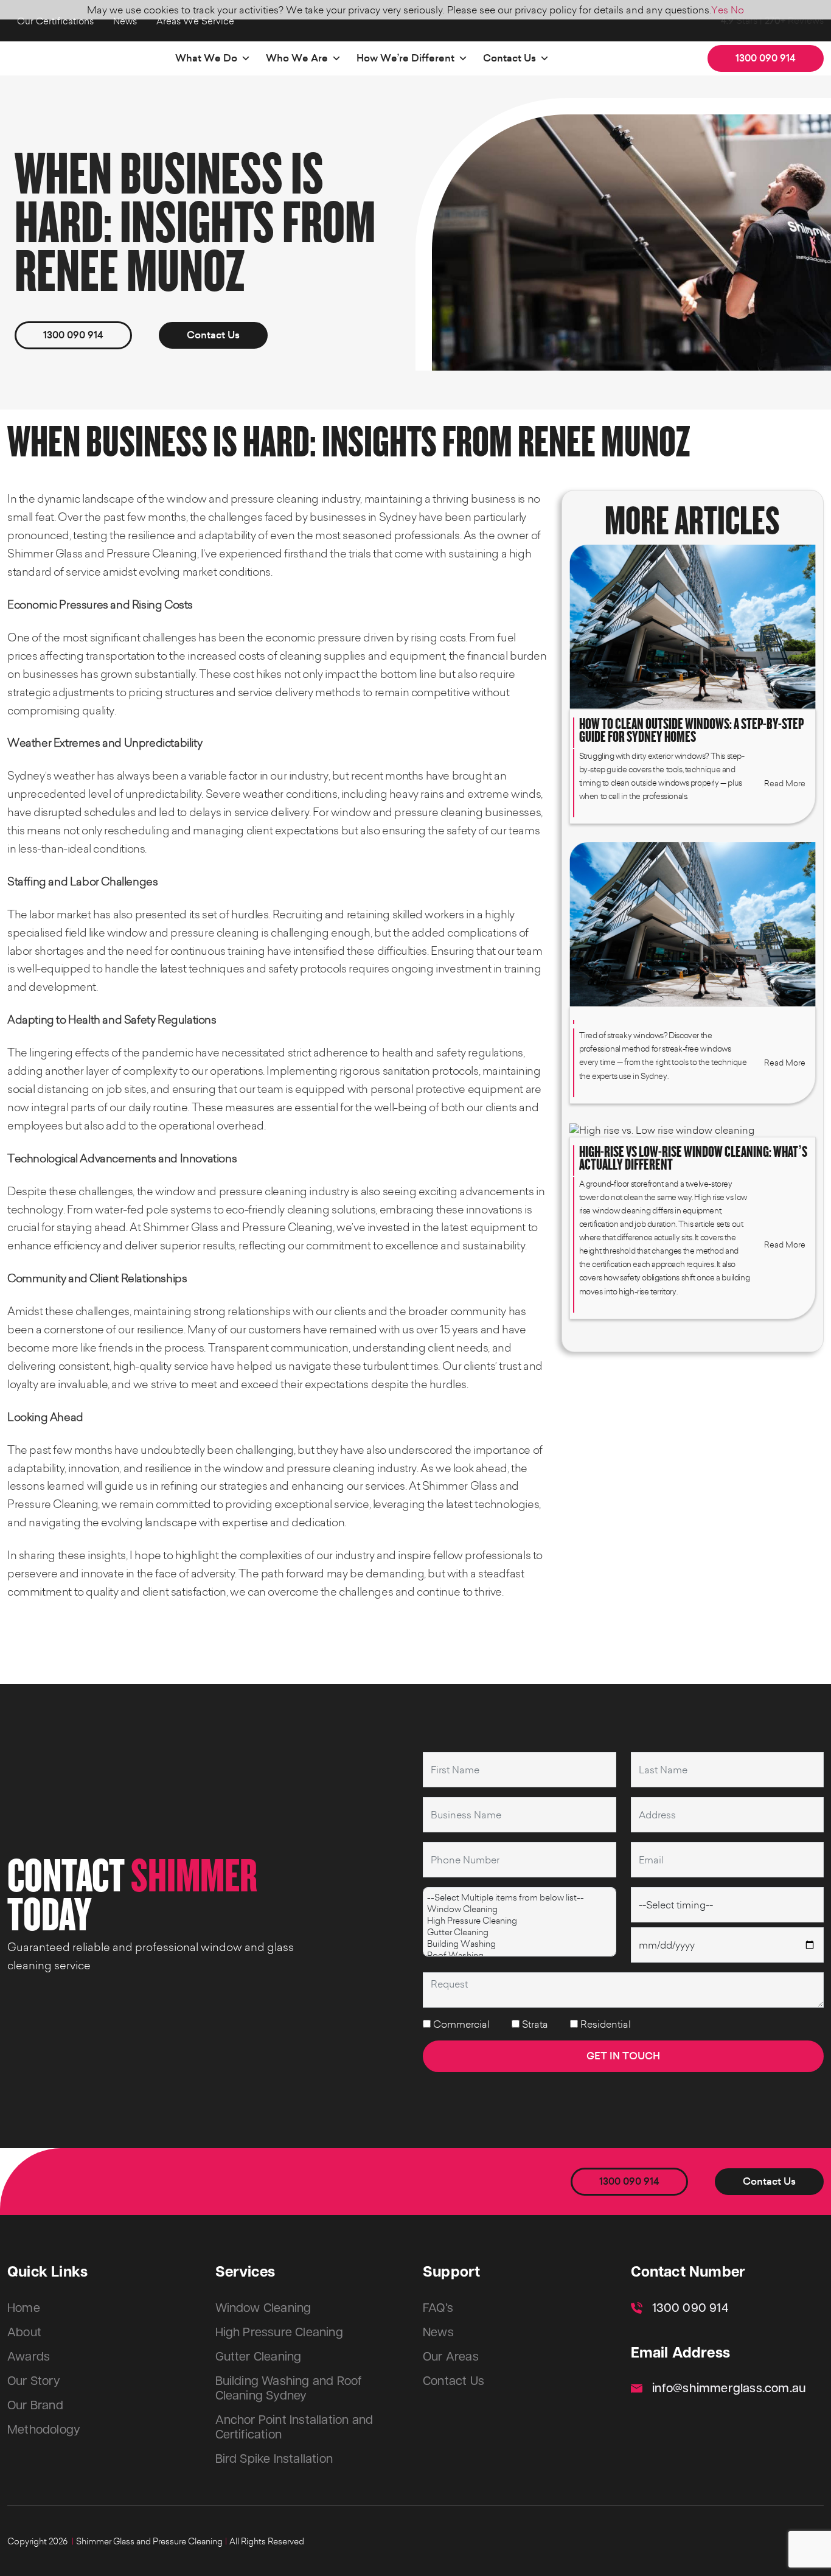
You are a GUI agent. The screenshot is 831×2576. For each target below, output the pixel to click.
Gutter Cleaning (259, 2357)
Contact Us (509, 58)
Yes (720, 10)
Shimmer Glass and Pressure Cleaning (149, 2541)
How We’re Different (405, 58)
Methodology (44, 2430)
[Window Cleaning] (520, 1909)
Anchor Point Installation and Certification (294, 2428)
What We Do (206, 58)
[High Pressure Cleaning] (520, 1920)
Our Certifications (55, 21)
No (737, 10)
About (24, 2333)
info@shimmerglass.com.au (729, 2389)
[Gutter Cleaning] (520, 1932)
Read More (785, 783)
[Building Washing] (520, 1943)
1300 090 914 (766, 58)
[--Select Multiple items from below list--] (520, 1897)
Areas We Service (195, 21)
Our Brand (35, 2406)
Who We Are (297, 58)
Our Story (34, 2381)
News (125, 21)
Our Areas (451, 2357)
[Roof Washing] (520, 1955)
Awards (29, 2357)
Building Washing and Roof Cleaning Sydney (289, 2389)
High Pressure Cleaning (279, 2333)
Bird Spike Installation (274, 2459)
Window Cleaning (263, 2308)
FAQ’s (438, 2308)
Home (24, 2308)
